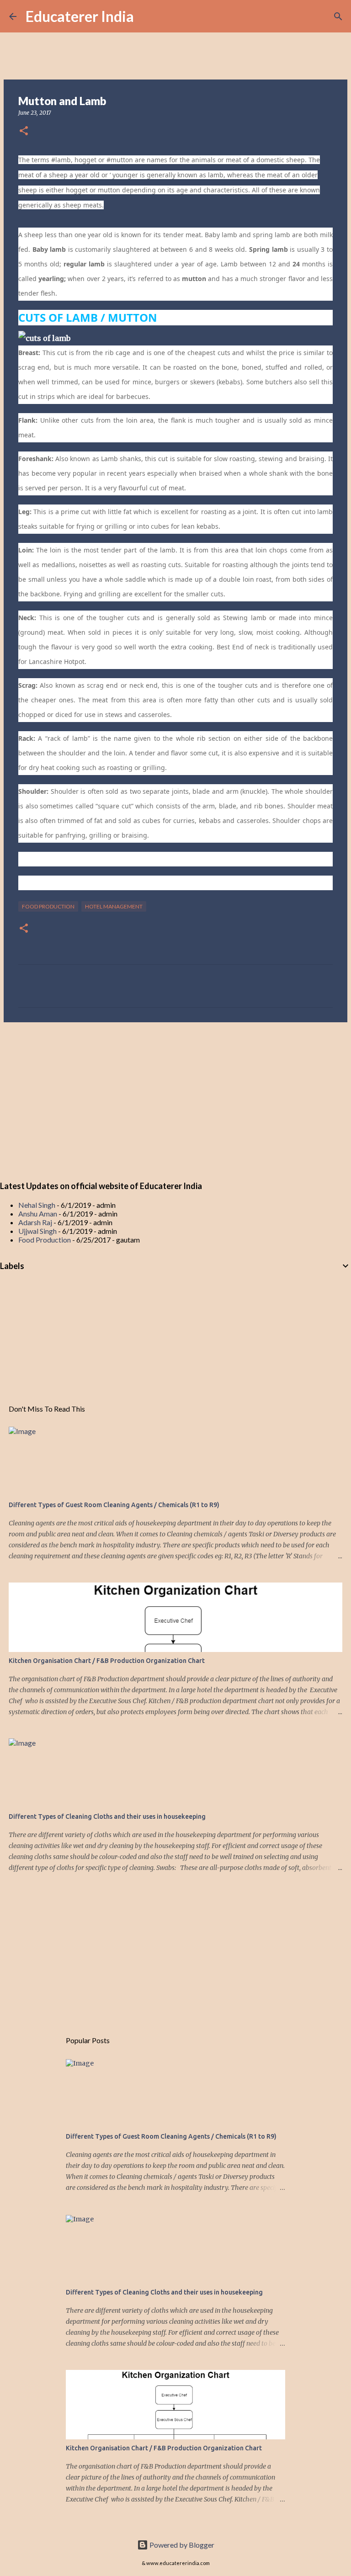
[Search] (147, 16)
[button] (24, 131)
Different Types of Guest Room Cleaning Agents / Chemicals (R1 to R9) (114, 1505)
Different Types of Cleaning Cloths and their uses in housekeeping (107, 1816)
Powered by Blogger (181, 2545)
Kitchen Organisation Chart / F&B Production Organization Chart (107, 1661)
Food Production (48, 906)
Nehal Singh (37, 1205)
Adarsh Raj (35, 1222)
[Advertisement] (175, 1100)
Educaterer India (80, 16)
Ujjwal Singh (37, 1231)
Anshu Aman (38, 1214)
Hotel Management (114, 906)
